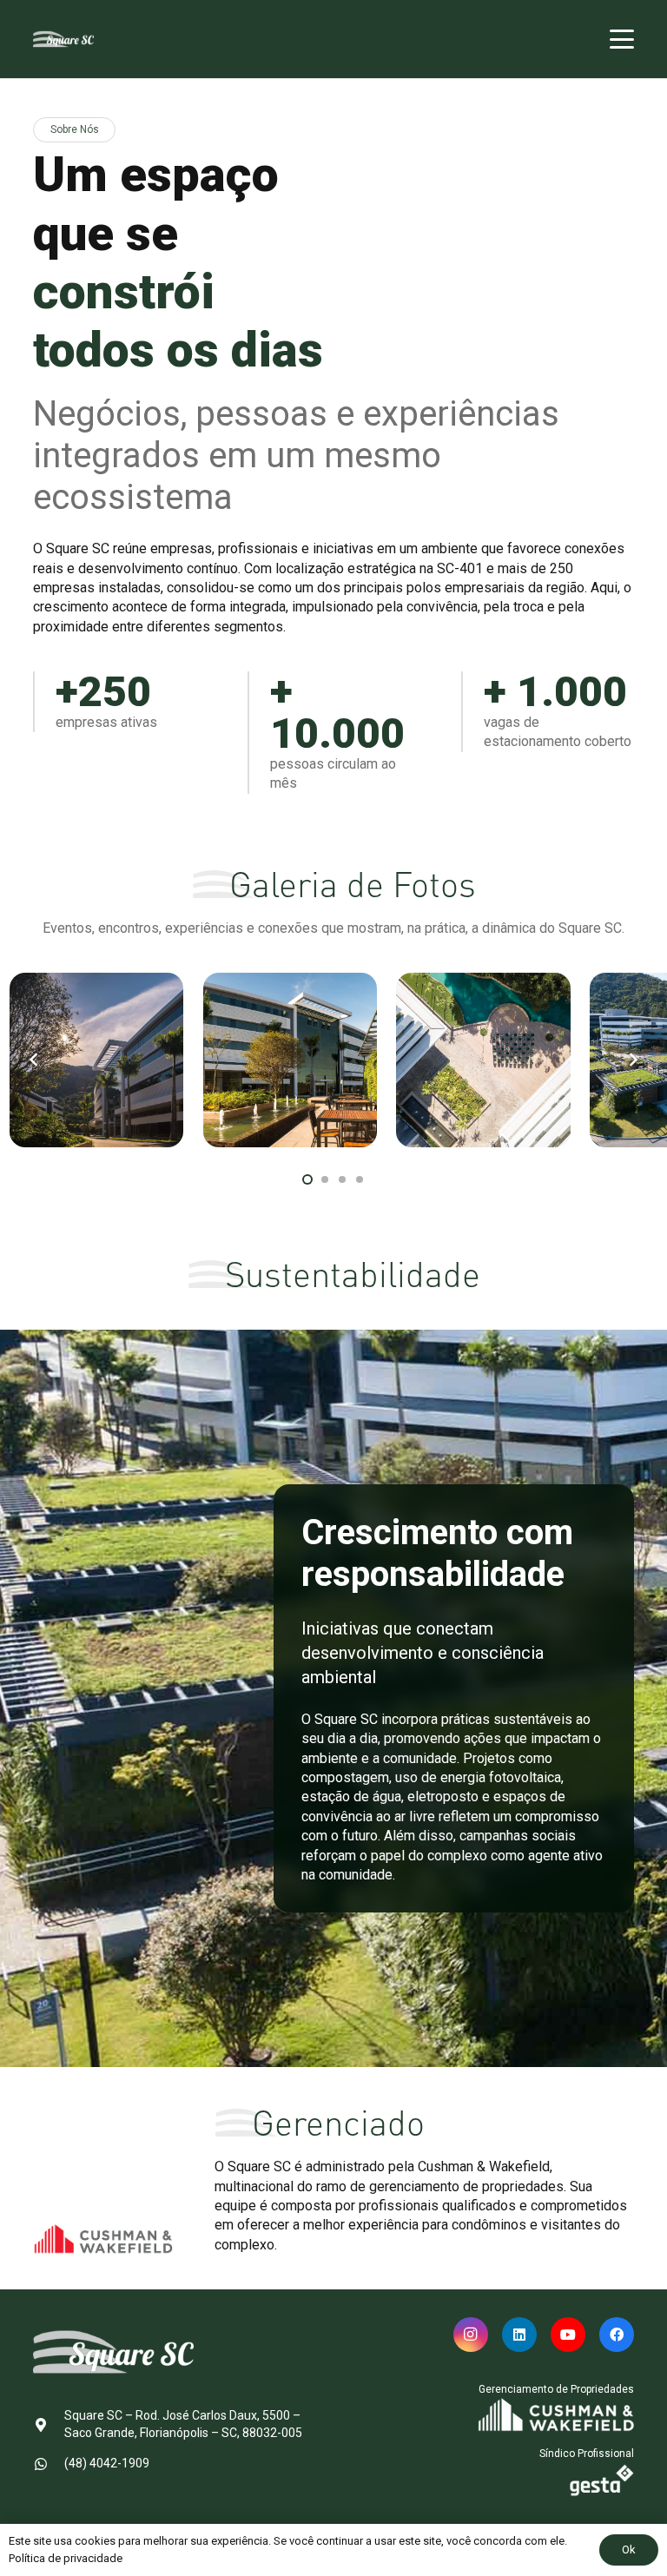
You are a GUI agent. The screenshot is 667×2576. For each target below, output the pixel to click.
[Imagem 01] (96, 1060)
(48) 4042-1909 (107, 2463)
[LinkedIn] (519, 2335)
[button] (622, 39)
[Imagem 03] (483, 1060)
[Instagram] (471, 2335)
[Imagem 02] (290, 1060)
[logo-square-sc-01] (63, 39)
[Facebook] (617, 2335)
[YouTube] (568, 2335)
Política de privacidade (66, 2558)
